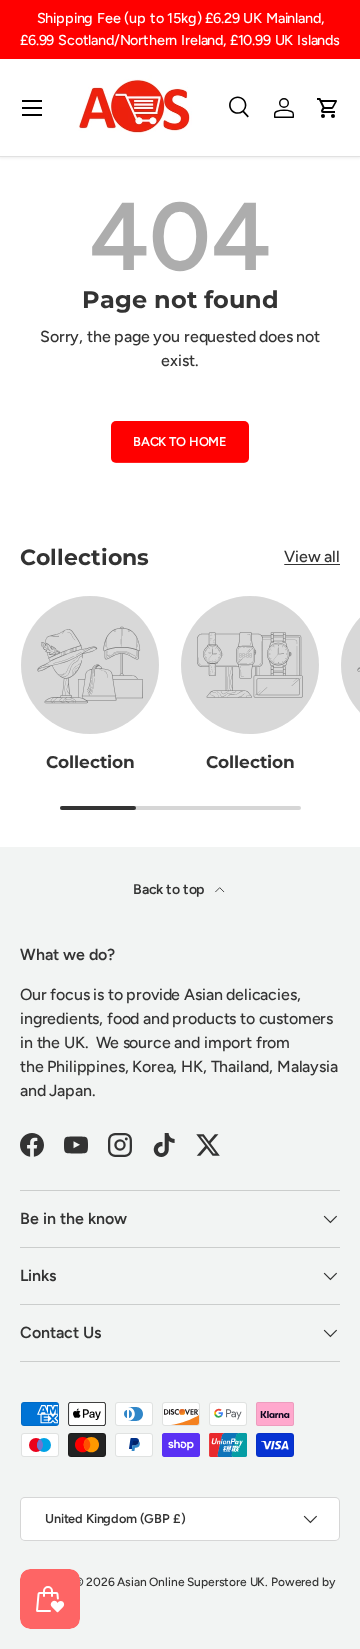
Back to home (180, 441)
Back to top (170, 889)
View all (312, 556)
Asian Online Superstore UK (191, 1582)
